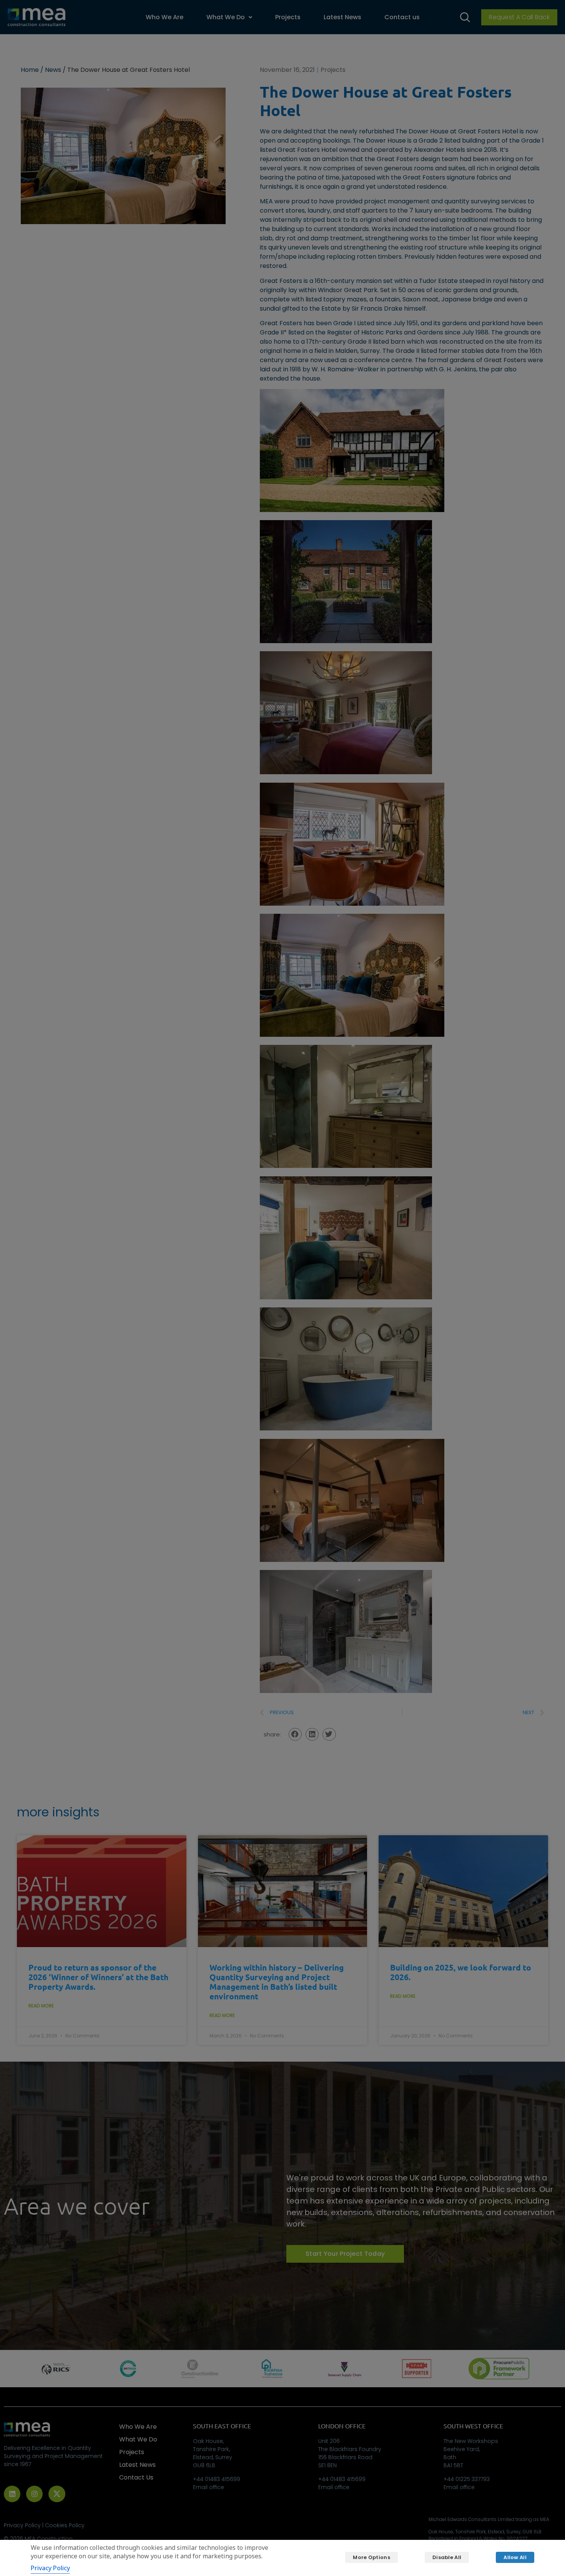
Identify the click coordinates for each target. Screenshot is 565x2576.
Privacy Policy (50, 2568)
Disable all (447, 2557)
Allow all (515, 2557)
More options (371, 2557)
